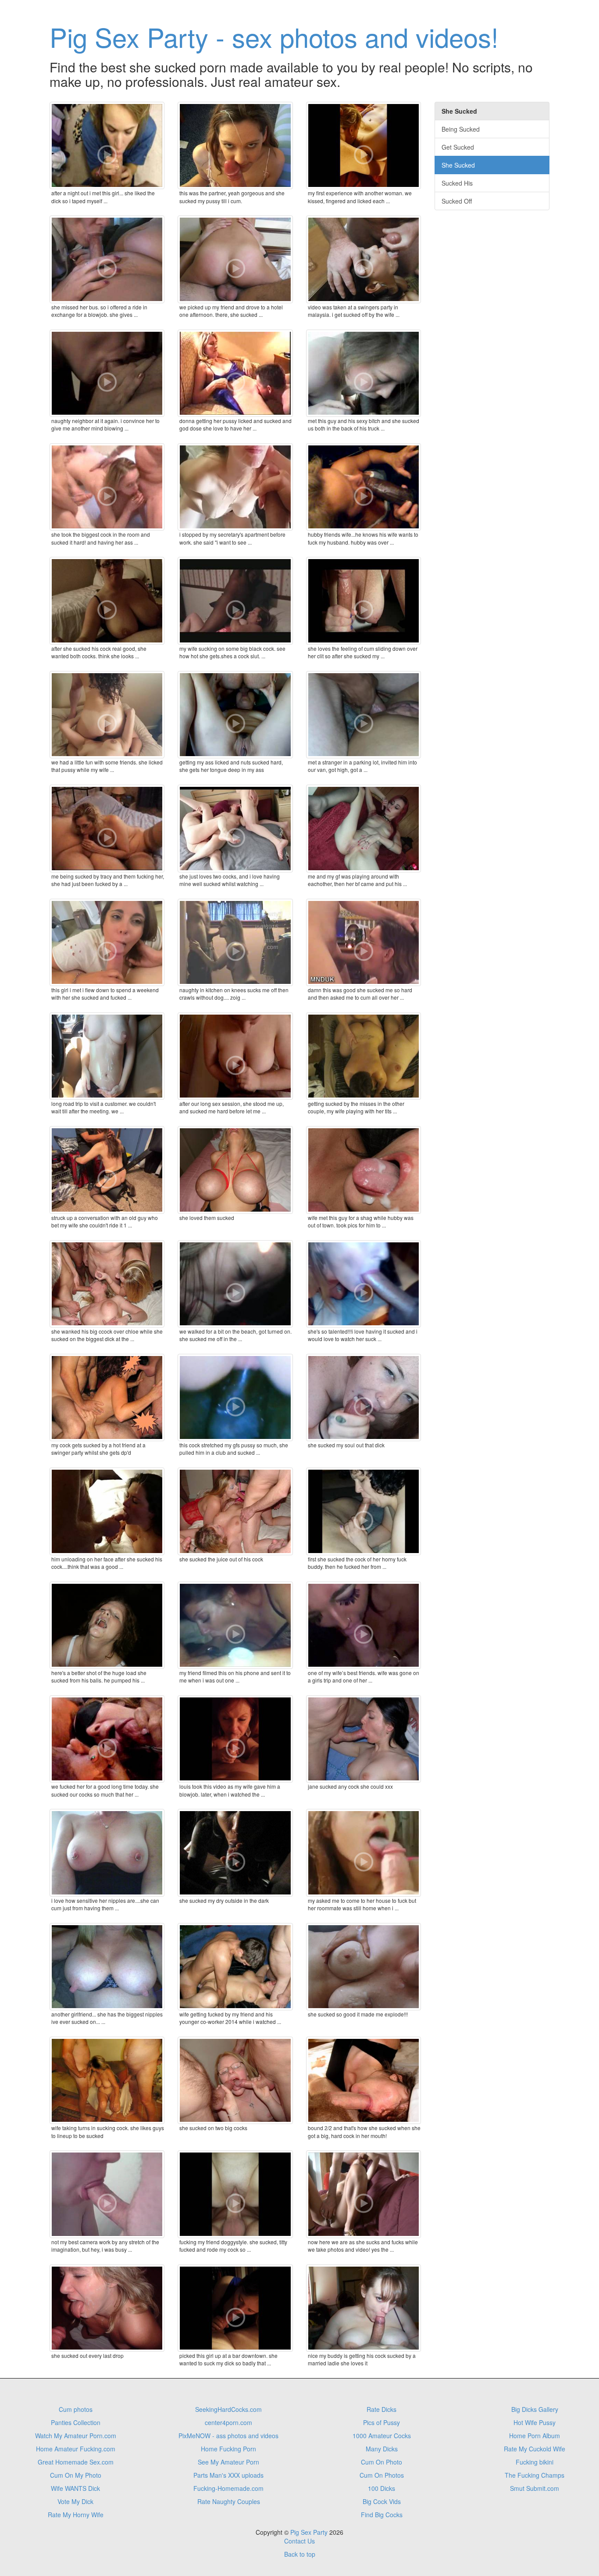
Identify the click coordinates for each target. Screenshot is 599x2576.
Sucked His (457, 183)
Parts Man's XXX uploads (228, 2475)
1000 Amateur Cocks (382, 2436)
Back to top (300, 2554)
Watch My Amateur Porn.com (76, 2436)
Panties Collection (76, 2422)
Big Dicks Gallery (535, 2409)
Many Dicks (382, 2449)
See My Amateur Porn (228, 2462)
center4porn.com (228, 2422)
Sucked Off (457, 201)
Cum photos (76, 2409)
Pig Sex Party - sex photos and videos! (274, 36)
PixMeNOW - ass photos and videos (228, 2436)
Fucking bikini (535, 2462)
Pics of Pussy (382, 2422)
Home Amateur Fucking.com (76, 2449)
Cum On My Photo (76, 2475)
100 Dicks (382, 2488)
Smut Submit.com (535, 2488)
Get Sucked (458, 147)
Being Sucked (461, 129)
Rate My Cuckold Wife (535, 2449)
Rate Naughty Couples (229, 2501)
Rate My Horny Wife (76, 2515)
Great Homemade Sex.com (76, 2462)
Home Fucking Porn (228, 2449)
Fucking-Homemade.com (228, 2488)
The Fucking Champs (535, 2475)
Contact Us (299, 2541)
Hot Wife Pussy (535, 2422)
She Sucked (458, 165)
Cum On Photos (382, 2475)
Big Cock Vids (382, 2501)
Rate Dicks (382, 2409)
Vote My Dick (75, 2501)
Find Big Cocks (382, 2515)
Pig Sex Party (309, 2532)
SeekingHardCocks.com (228, 2409)
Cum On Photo (382, 2462)
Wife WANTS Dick (75, 2488)
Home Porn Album (535, 2436)
